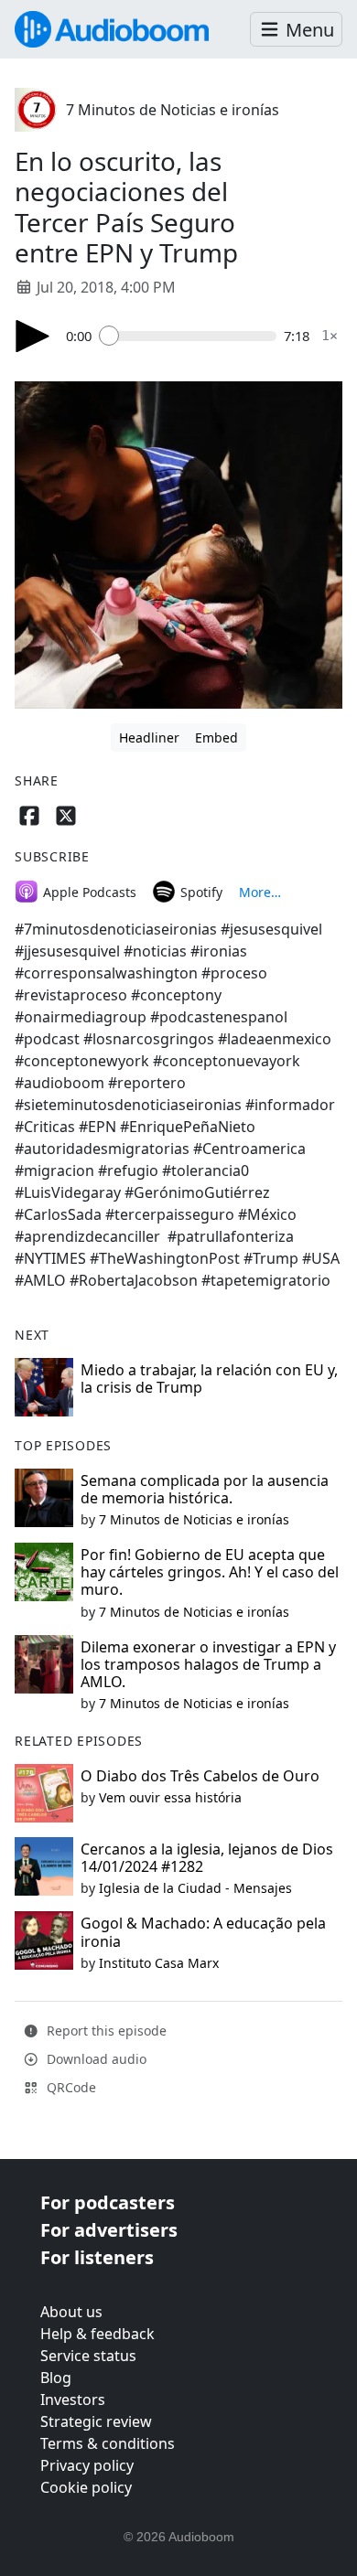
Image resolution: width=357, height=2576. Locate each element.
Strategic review (96, 2421)
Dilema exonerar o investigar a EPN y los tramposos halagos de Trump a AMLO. (208, 1664)
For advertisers (109, 2230)
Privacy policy (87, 2465)
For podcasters (108, 2202)
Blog (56, 2378)
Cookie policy (86, 2487)
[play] (33, 336)
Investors (73, 2400)
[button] (296, 30)
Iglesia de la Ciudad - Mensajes (195, 1888)
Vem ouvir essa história (170, 1797)
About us (71, 2312)
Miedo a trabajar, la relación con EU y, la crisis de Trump (209, 1379)
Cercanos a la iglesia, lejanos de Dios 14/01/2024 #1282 (207, 1858)
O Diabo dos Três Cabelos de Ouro (200, 1776)
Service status (88, 2356)
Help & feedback (97, 2334)
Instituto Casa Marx (159, 1963)
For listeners (97, 2257)
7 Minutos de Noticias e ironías (173, 110)
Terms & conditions (108, 2443)
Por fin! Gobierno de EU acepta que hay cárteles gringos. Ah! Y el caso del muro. (210, 1572)
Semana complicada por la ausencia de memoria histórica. (205, 1489)
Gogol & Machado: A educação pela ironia (203, 1932)
